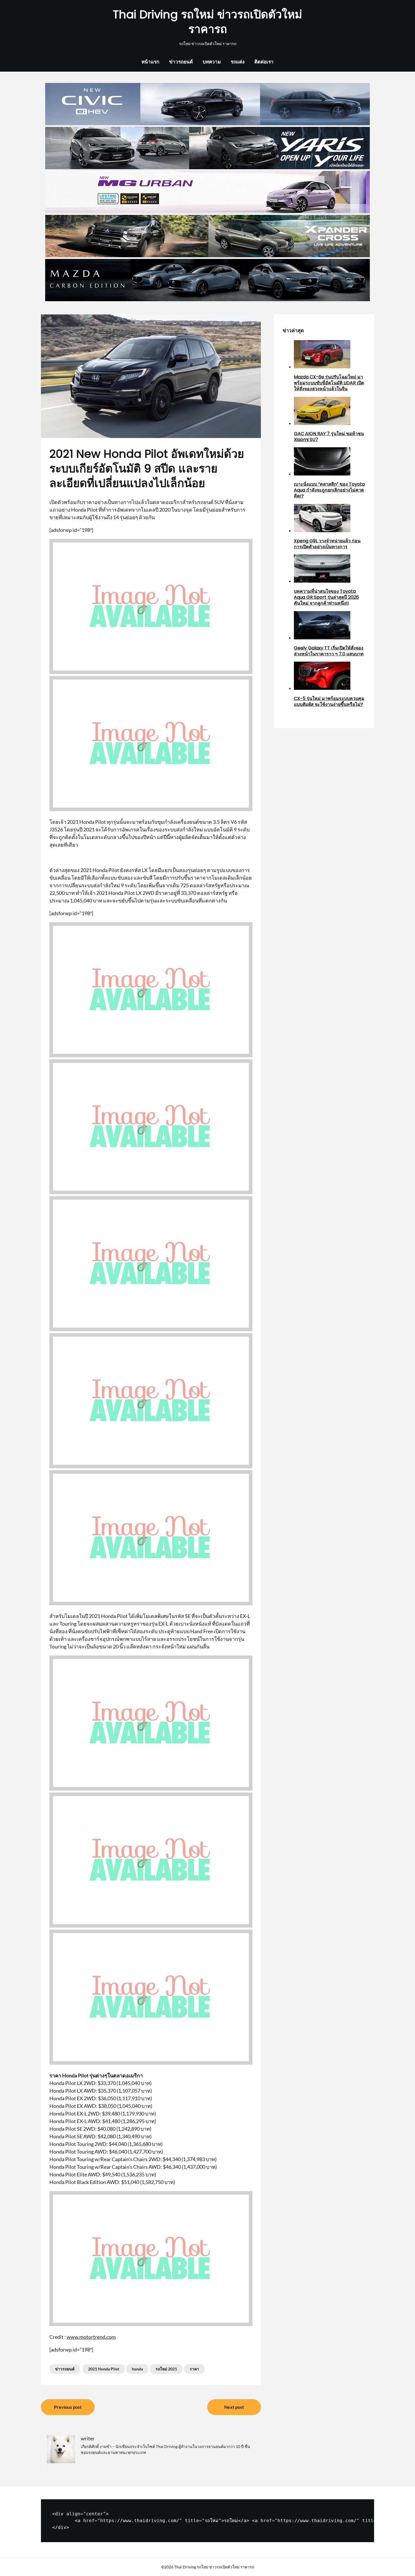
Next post (234, 2407)
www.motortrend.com (91, 2337)
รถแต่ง (238, 62)
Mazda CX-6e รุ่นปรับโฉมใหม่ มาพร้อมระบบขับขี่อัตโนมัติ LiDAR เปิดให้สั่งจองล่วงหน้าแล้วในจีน (329, 383)
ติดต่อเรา (264, 62)
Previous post (68, 2407)
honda (137, 2369)
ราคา (194, 2369)
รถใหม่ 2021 (166, 2369)
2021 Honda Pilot (104, 2369)
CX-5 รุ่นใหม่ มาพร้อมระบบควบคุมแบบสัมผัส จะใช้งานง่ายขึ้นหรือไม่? (329, 701)
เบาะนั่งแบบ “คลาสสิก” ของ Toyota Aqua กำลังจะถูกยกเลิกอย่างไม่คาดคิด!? (329, 490)
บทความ (212, 62)
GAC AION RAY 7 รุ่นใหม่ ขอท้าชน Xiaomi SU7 (329, 437)
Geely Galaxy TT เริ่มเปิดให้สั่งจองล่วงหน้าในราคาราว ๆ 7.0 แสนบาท (329, 651)
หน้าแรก (150, 62)
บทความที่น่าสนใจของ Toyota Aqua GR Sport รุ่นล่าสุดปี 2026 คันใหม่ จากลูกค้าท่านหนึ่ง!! (326, 597)
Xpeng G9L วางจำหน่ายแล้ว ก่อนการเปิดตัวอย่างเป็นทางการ (327, 544)
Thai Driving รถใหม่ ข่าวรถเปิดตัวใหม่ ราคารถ (207, 22)
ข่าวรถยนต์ (181, 62)
